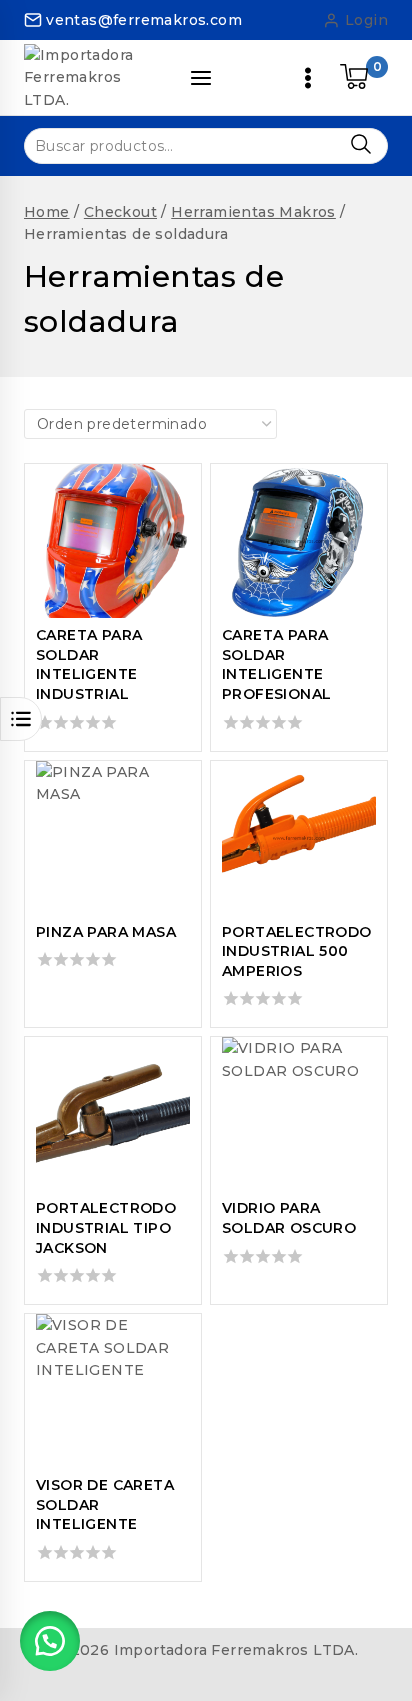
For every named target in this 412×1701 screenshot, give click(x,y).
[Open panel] (201, 78)
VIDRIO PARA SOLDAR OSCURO (289, 1218)
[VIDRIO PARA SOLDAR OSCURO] (299, 1114)
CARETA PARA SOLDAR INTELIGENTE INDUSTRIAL (89, 664)
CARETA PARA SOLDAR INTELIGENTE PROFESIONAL (276, 664)
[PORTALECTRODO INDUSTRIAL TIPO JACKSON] (113, 1114)
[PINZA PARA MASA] (113, 838)
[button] (50, 1641)
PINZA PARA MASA (106, 932)
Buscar (360, 144)
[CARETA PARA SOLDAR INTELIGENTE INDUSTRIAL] (113, 541)
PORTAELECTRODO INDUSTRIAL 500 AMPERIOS (297, 951)
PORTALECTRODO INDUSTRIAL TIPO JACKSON (106, 1227)
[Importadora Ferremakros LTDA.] (94, 77)
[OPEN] (21, 719)
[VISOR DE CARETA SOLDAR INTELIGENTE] (113, 1391)
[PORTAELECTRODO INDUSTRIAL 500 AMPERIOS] (299, 838)
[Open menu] (308, 78)
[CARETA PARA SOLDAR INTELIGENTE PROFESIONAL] (299, 541)
